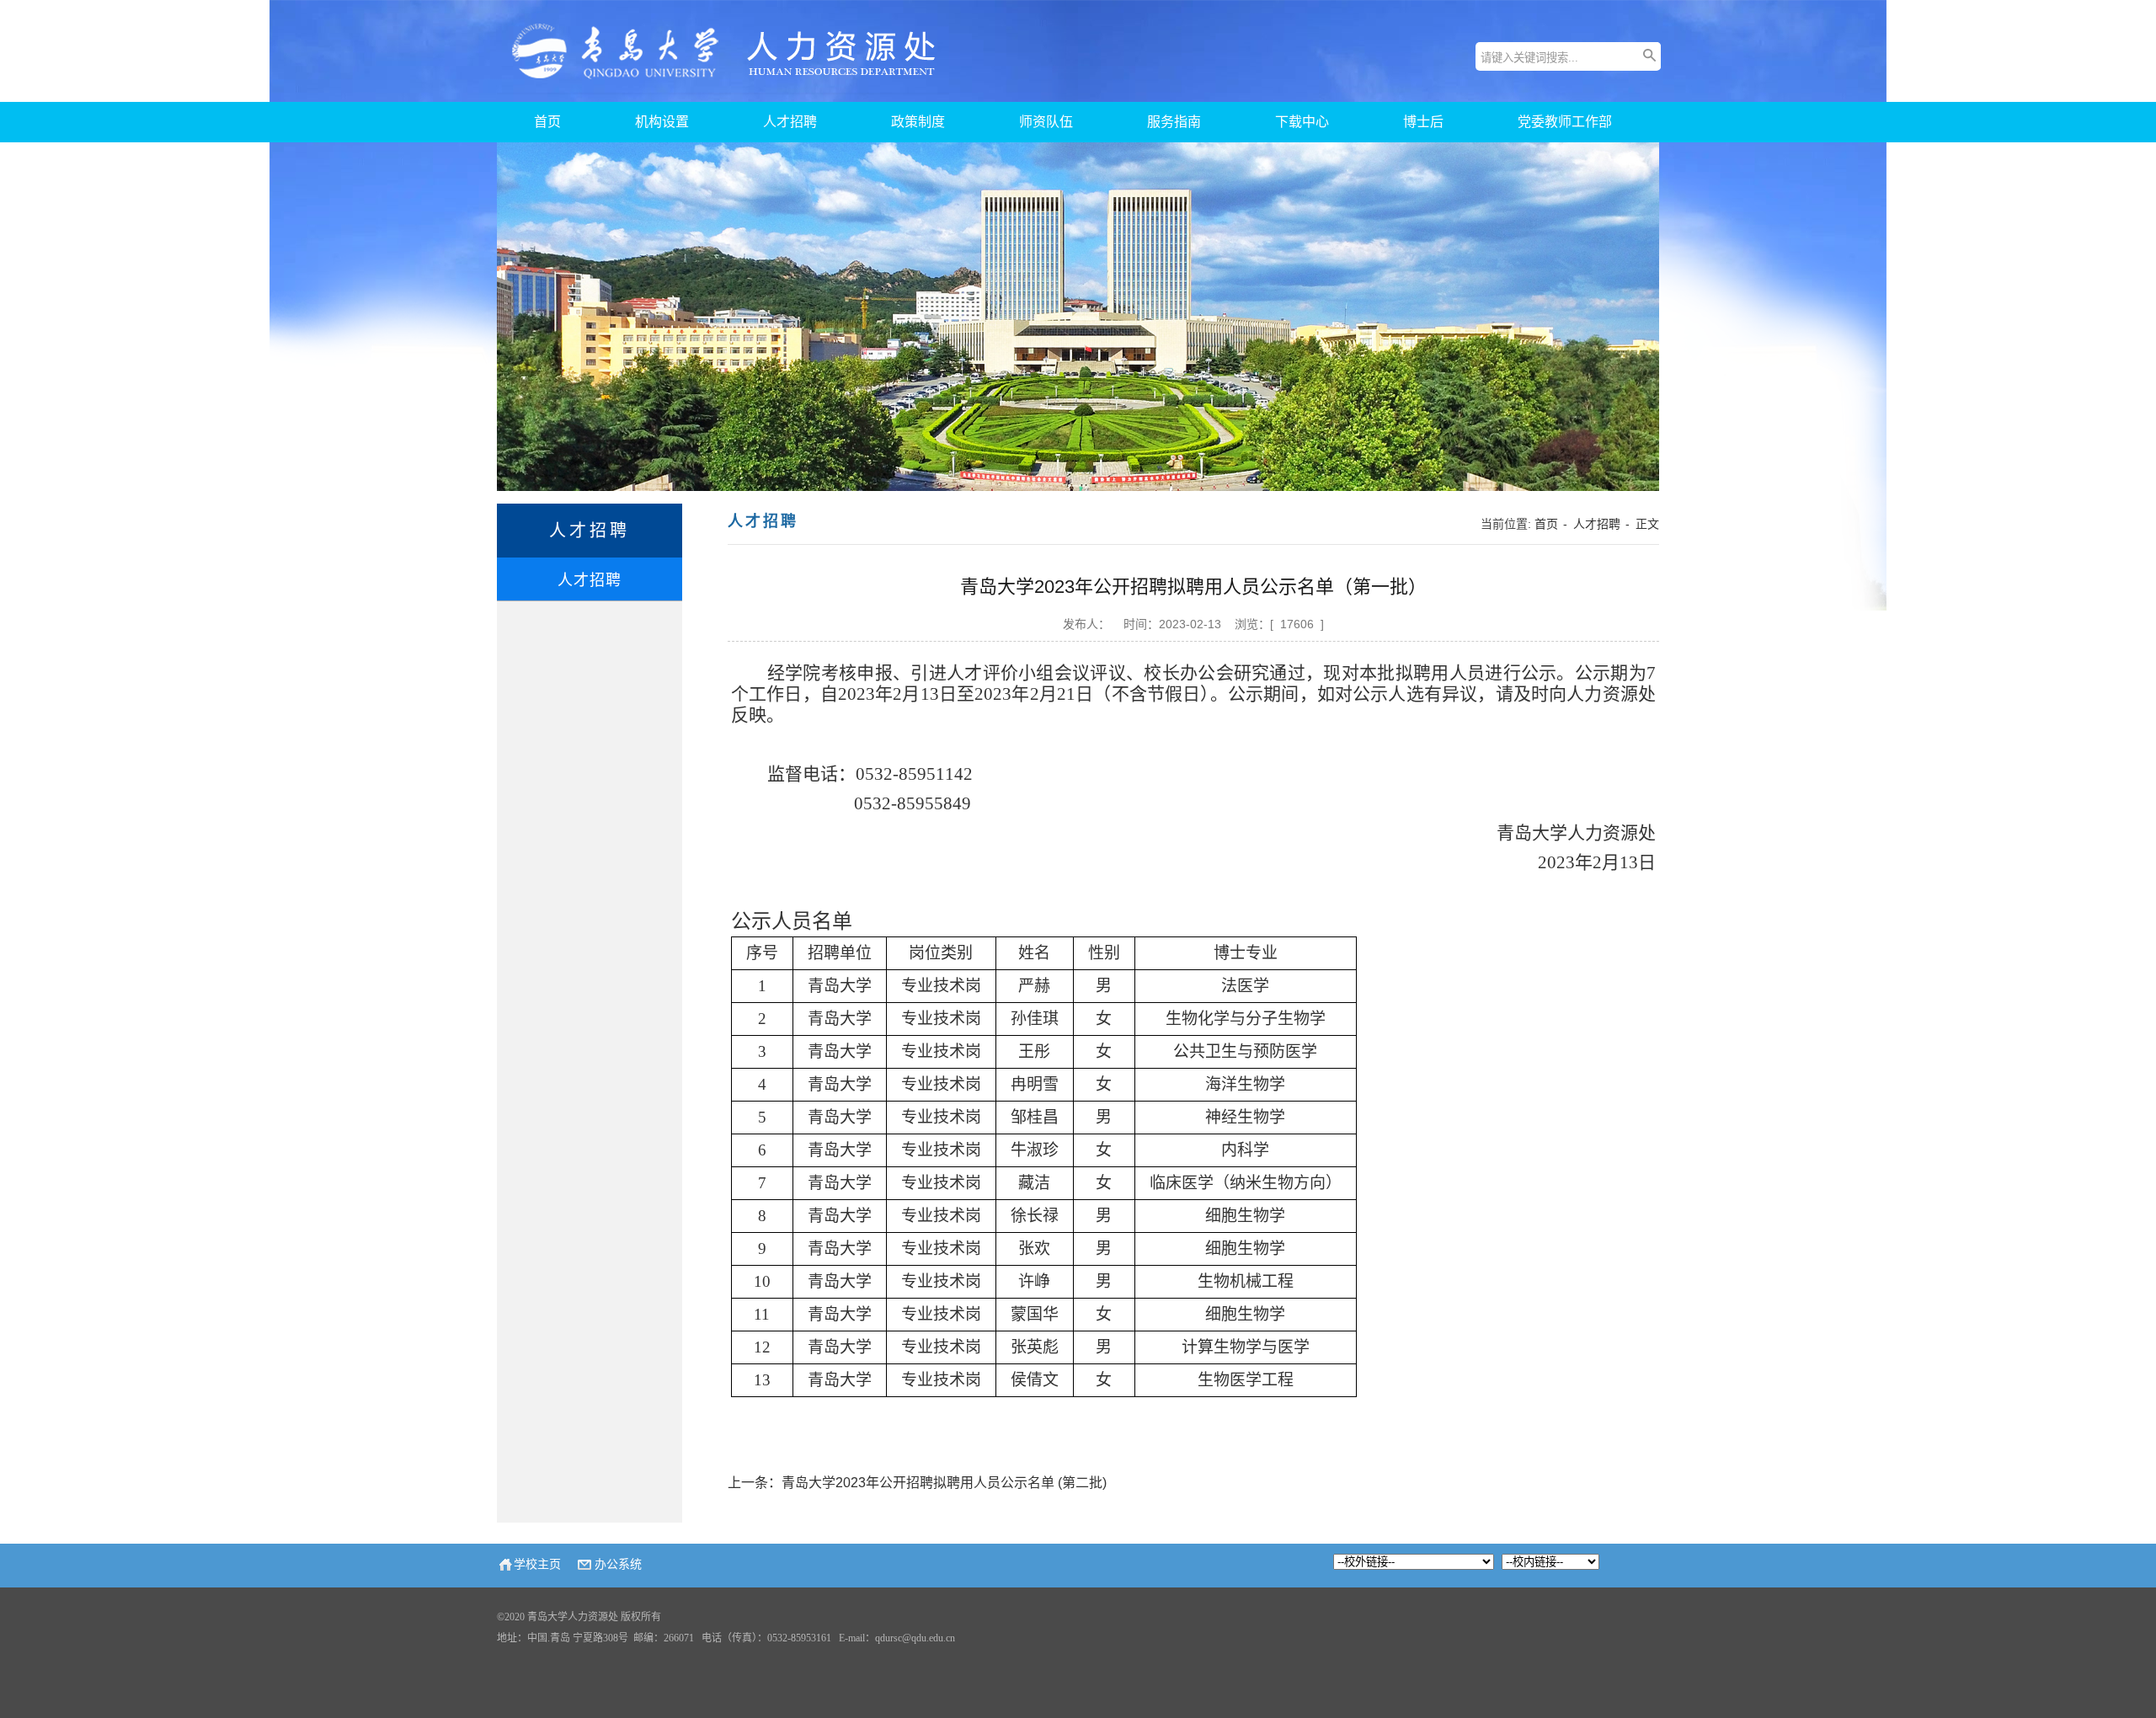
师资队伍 (1046, 122)
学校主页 (537, 1564)
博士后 (1423, 122)
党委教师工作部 (1565, 122)
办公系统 (618, 1564)
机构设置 (662, 122)
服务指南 (1174, 122)
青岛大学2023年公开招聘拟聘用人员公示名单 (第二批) (944, 1483)
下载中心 (1302, 122)
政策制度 (918, 122)
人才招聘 (790, 122)
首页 (547, 122)
